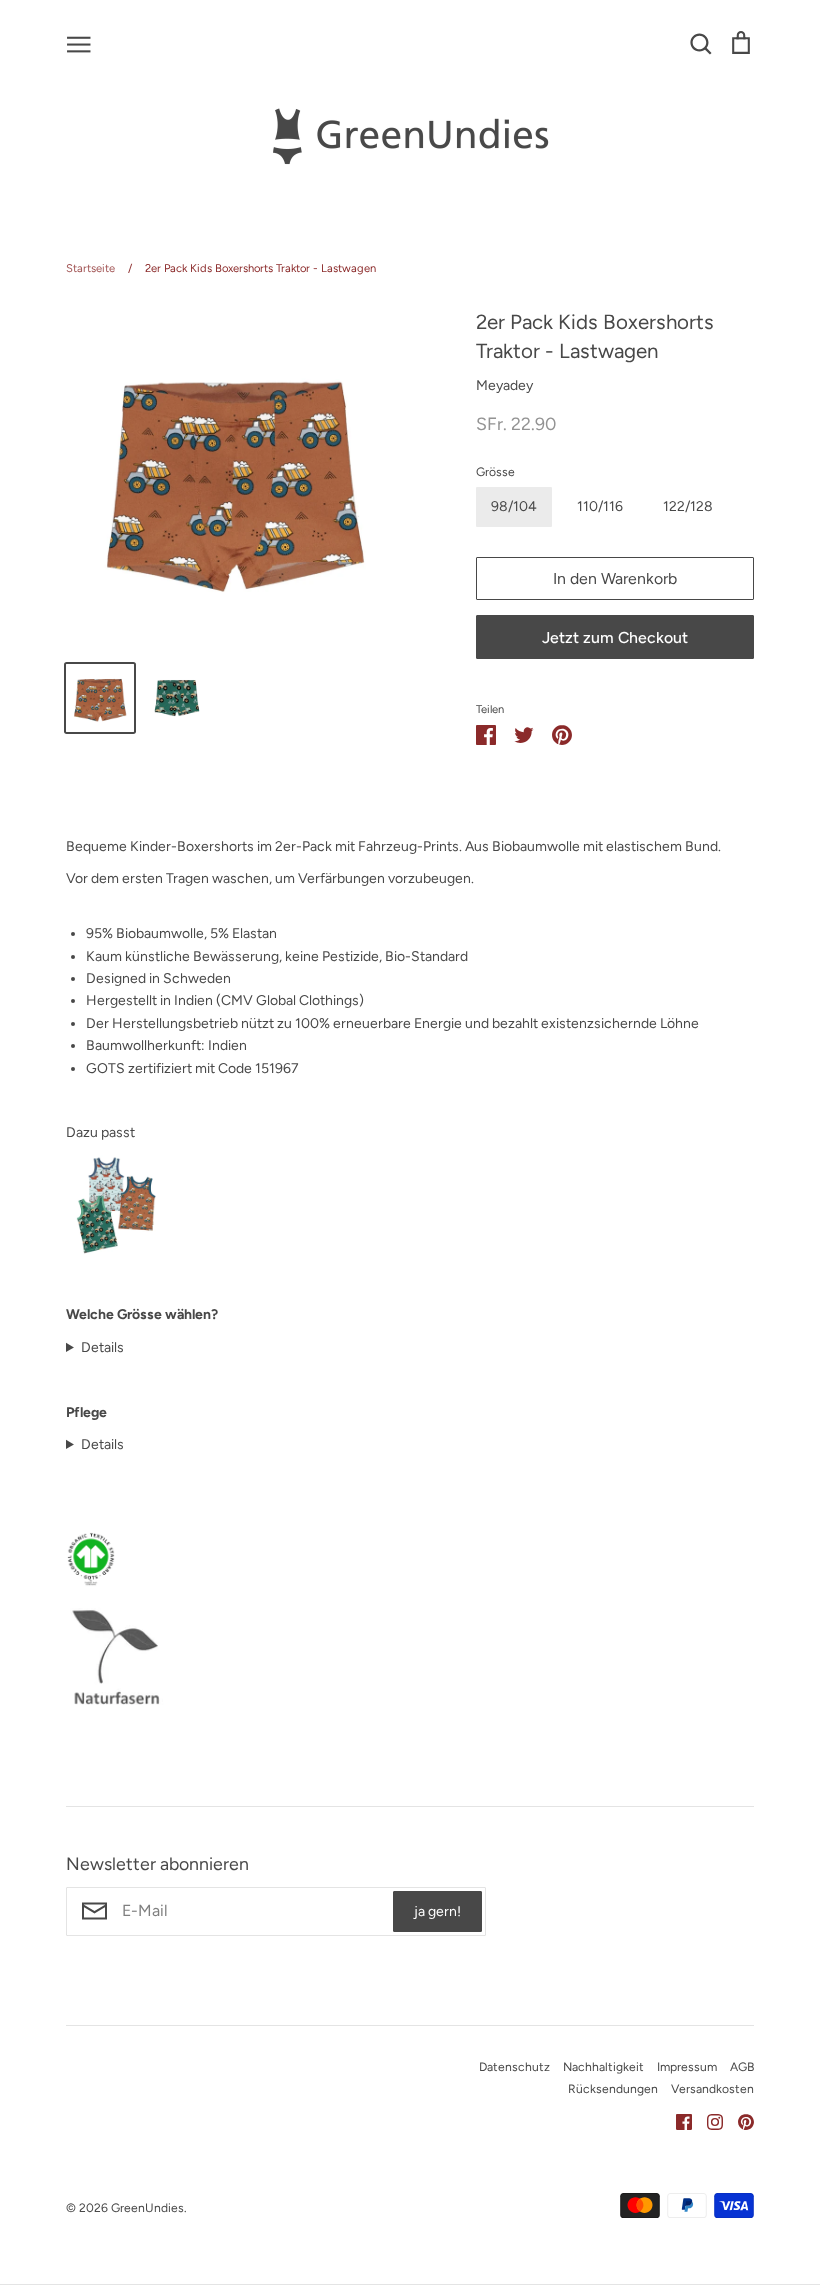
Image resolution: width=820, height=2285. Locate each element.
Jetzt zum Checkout (615, 637)
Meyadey (504, 385)
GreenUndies (147, 2207)
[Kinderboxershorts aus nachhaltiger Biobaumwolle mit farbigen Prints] (116, 1250)
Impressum (687, 2066)
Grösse (495, 471)
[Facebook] (676, 2120)
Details (102, 1347)
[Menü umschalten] (79, 43)
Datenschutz (514, 2066)
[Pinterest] (738, 2120)
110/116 (600, 506)
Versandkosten (712, 2088)
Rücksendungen (613, 2088)
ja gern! (437, 1911)
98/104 (514, 506)
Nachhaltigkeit (603, 2066)
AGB (742, 2066)
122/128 (688, 506)
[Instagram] (707, 2120)
